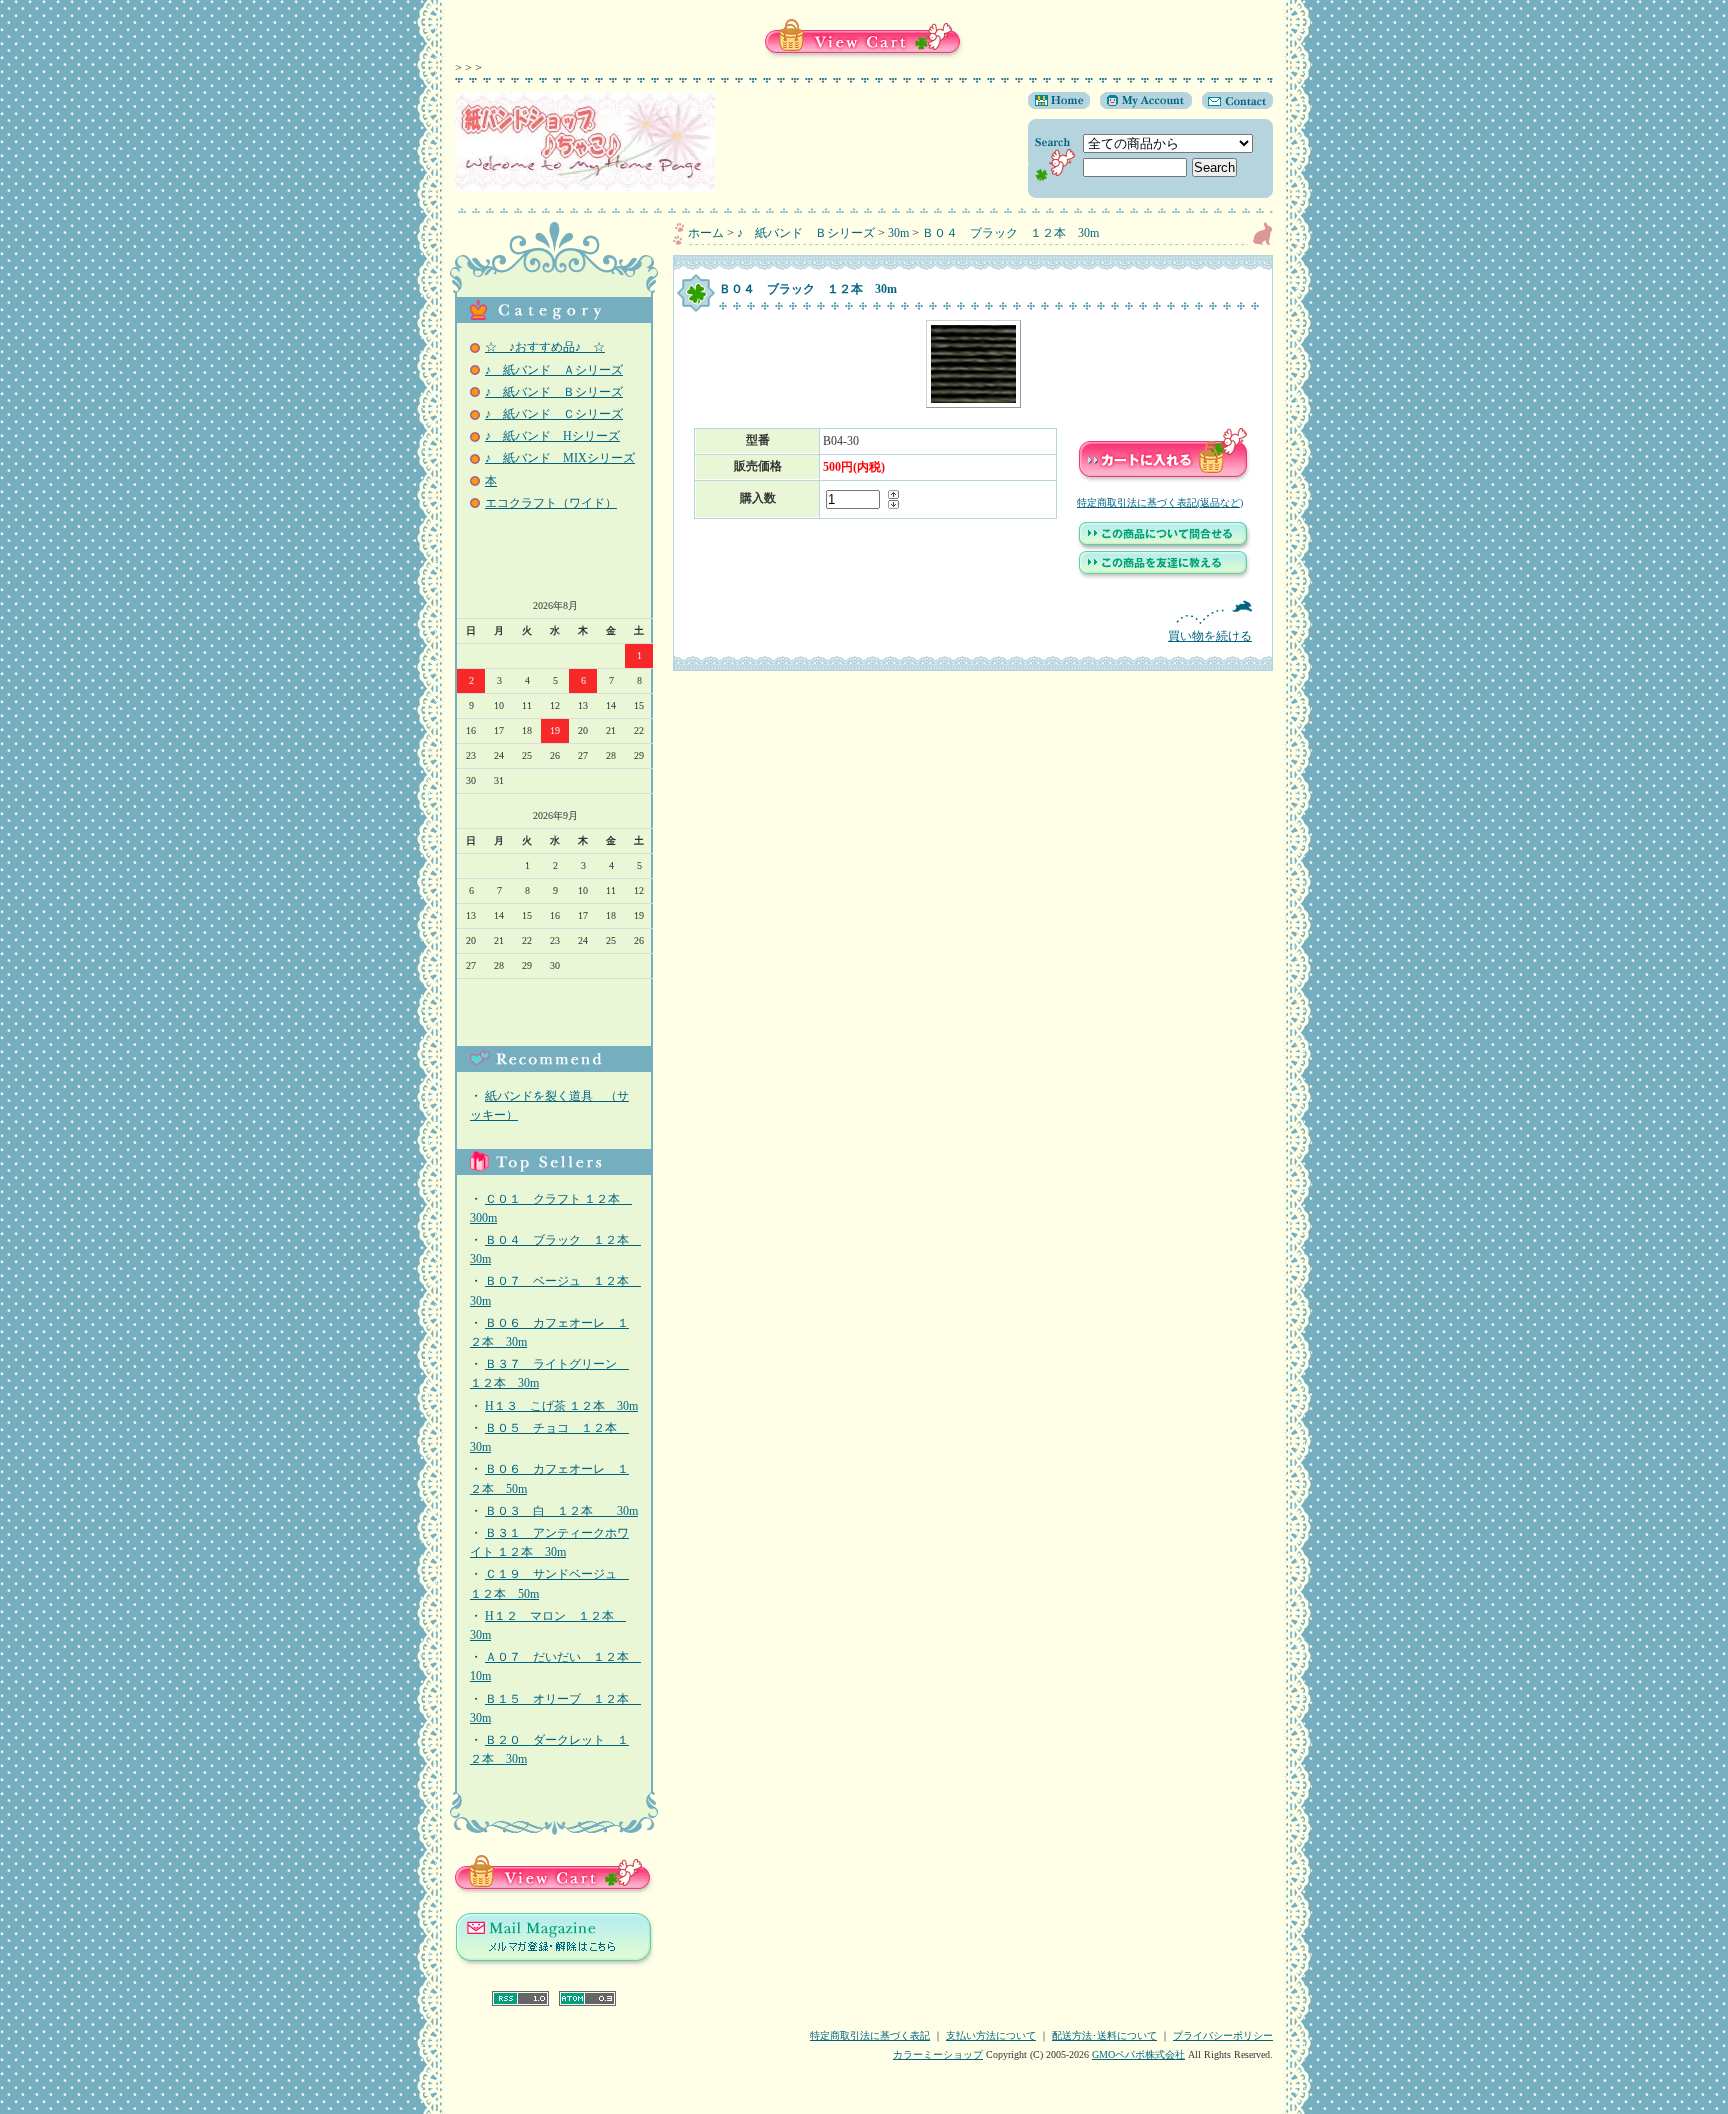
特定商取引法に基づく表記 (870, 2035)
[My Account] (1141, 105)
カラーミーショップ (938, 2054)
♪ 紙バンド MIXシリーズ (560, 458)
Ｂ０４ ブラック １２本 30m (1010, 233)
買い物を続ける (1210, 636)
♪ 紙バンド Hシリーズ (552, 436)
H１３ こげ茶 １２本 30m (561, 1406)
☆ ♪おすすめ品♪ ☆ (545, 347)
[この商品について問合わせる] (1164, 547)
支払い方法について (991, 2035)
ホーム (706, 233)
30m (898, 233)
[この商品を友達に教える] (1164, 576)
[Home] (1059, 105)
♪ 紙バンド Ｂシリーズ (554, 392)
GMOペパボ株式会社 (1138, 2054)
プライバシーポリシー (1223, 2035)
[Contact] (1232, 105)
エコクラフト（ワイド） (551, 503)
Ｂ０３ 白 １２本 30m (561, 1511)
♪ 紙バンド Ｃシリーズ (554, 414)
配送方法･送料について (1104, 2035)
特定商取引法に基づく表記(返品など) (1160, 502)
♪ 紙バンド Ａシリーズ (554, 370)
